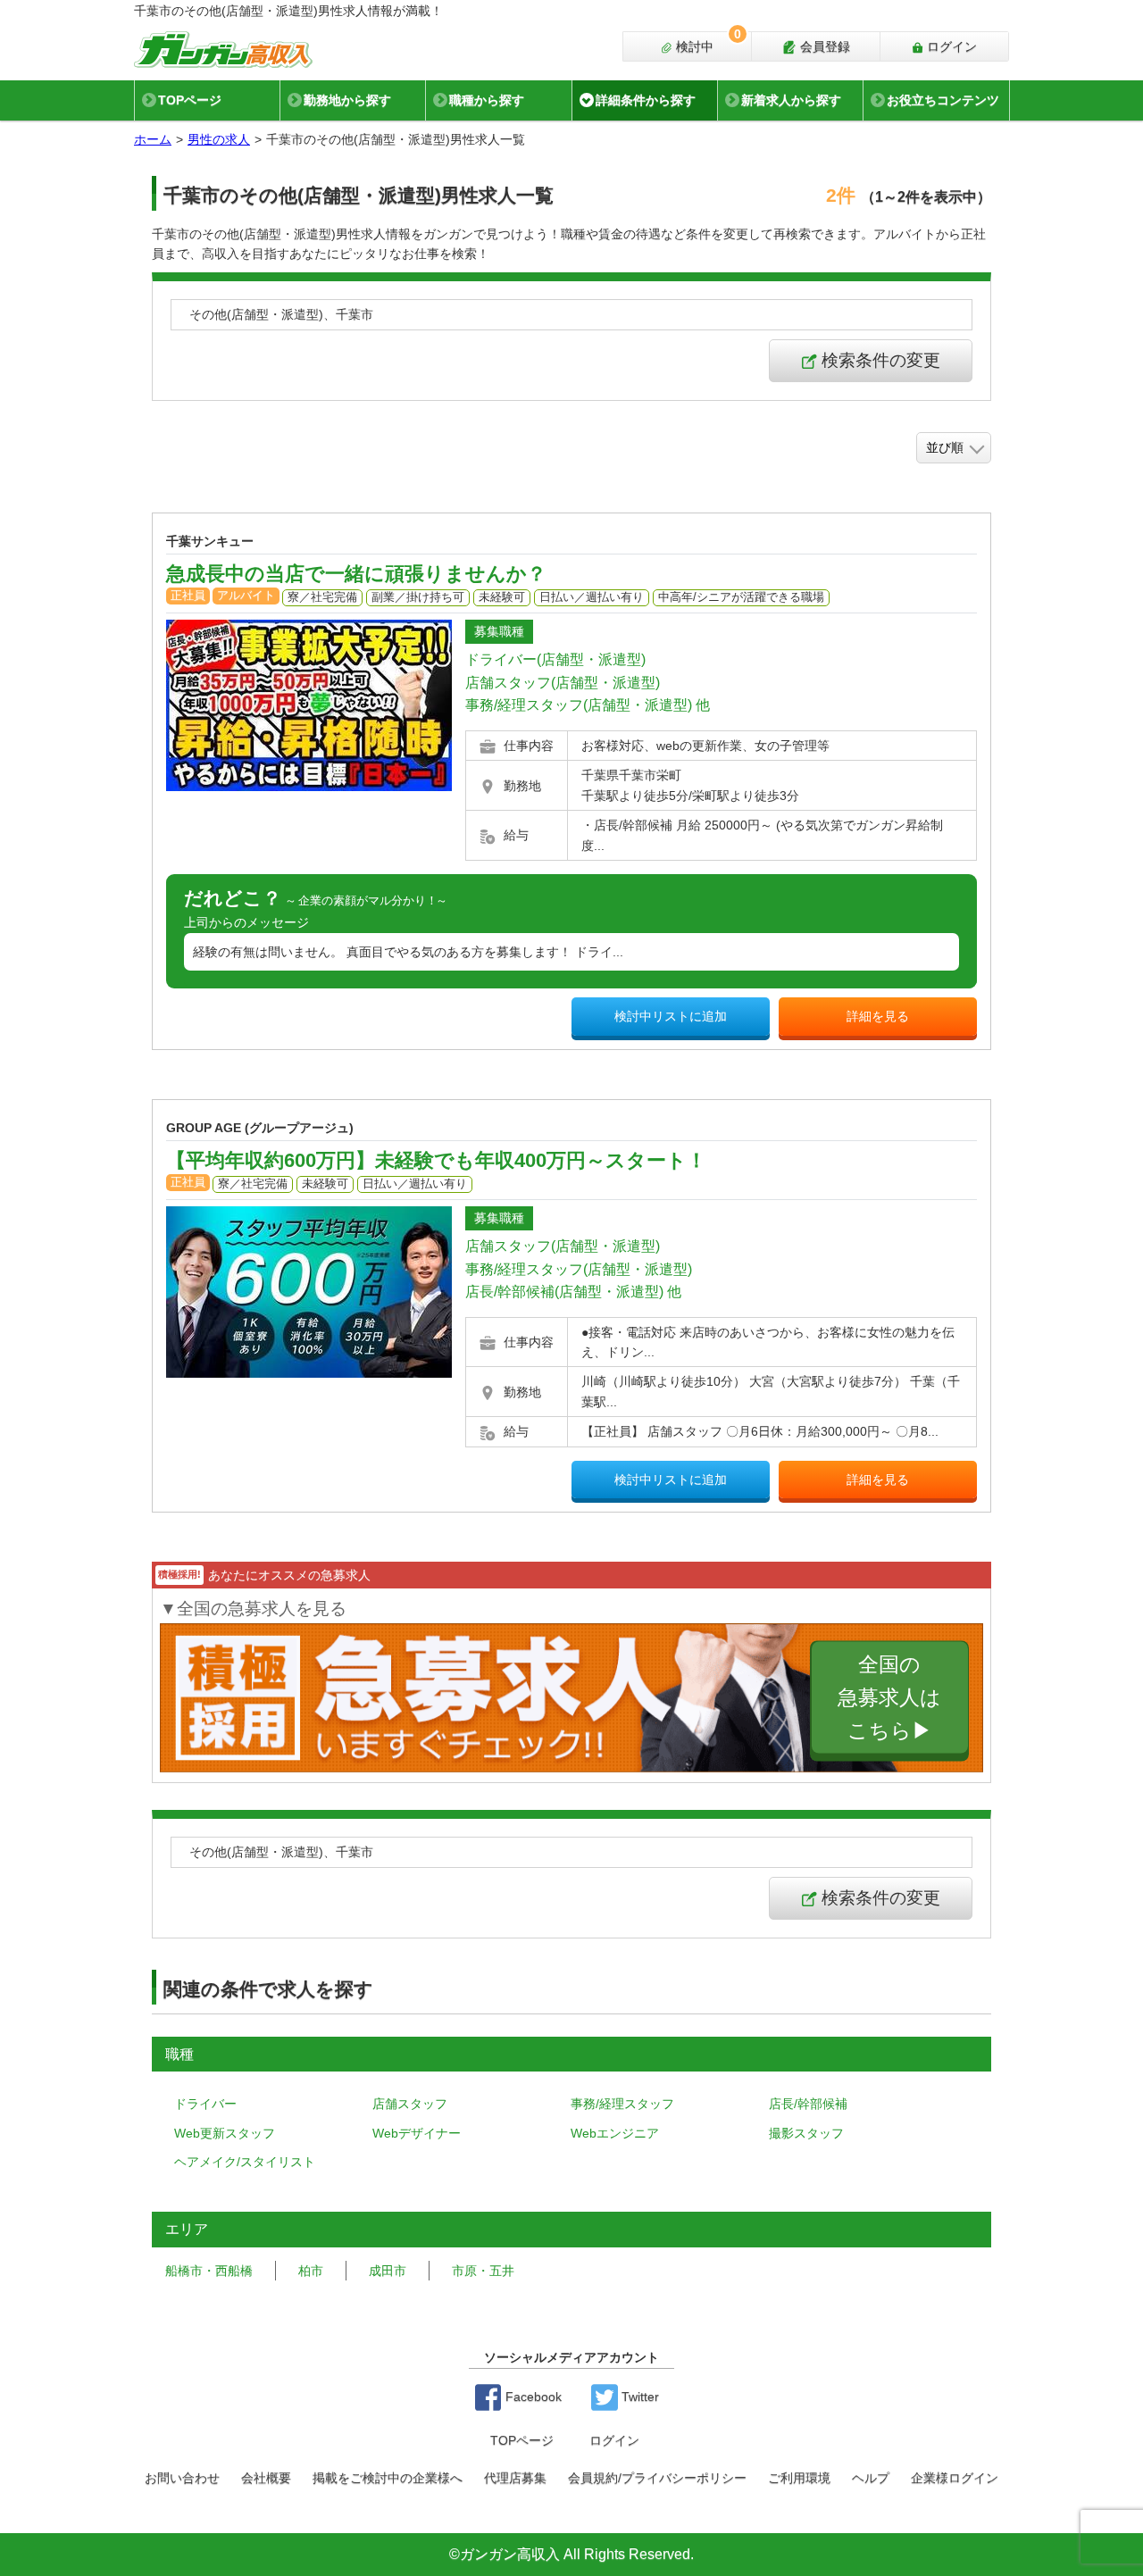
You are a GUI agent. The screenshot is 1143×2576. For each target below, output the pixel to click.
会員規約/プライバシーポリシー (657, 2478)
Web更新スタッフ (225, 2133)
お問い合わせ (182, 2478)
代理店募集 (515, 2478)
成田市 (388, 2271)
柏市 (311, 2271)
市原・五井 (483, 2271)
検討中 (707, 43)
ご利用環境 (799, 2478)
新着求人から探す (791, 100)
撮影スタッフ (806, 2133)
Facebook (532, 2397)
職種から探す (487, 100)
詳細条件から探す (646, 100)
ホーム (153, 139)
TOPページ (190, 100)
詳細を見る (878, 1016)
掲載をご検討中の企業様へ (388, 2478)
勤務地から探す (347, 100)
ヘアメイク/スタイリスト (245, 2162)
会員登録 (823, 46)
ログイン (950, 46)
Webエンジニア (615, 2133)
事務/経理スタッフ (622, 2104)
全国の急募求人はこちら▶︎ (889, 1696)
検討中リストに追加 (671, 1016)
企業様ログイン (955, 2478)
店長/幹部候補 (808, 2104)
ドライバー (205, 2104)
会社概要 (266, 2478)
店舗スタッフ (410, 2104)
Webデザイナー (417, 2133)
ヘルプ (871, 2478)
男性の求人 (219, 139)
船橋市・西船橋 (209, 2271)
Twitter (638, 2397)
